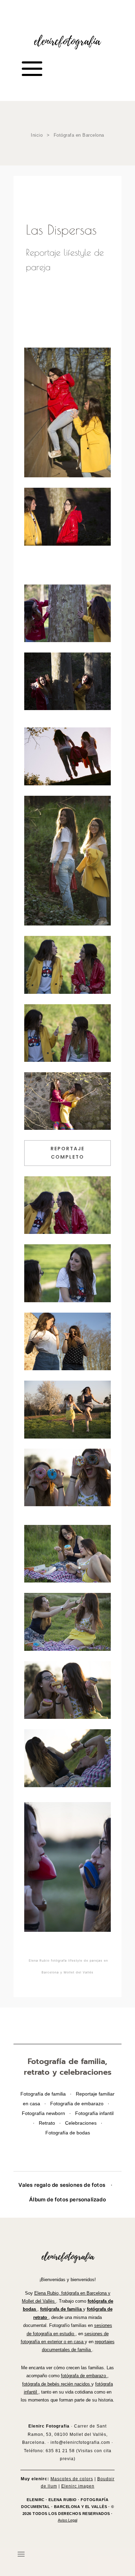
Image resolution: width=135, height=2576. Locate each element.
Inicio (38, 135)
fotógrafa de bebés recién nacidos (57, 2384)
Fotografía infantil (94, 2113)
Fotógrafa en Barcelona (79, 135)
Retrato (48, 2123)
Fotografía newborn (44, 2113)
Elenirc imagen (78, 2486)
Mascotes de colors (72, 2479)
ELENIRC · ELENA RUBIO (52, 2500)
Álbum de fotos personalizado (67, 2199)
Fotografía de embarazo (78, 2104)
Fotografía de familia (44, 2094)
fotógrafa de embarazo (84, 2376)
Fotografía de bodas (68, 2133)
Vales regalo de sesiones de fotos (62, 2185)
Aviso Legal (67, 2520)
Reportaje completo (67, 1153)
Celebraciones (82, 2123)
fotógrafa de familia (62, 2309)
